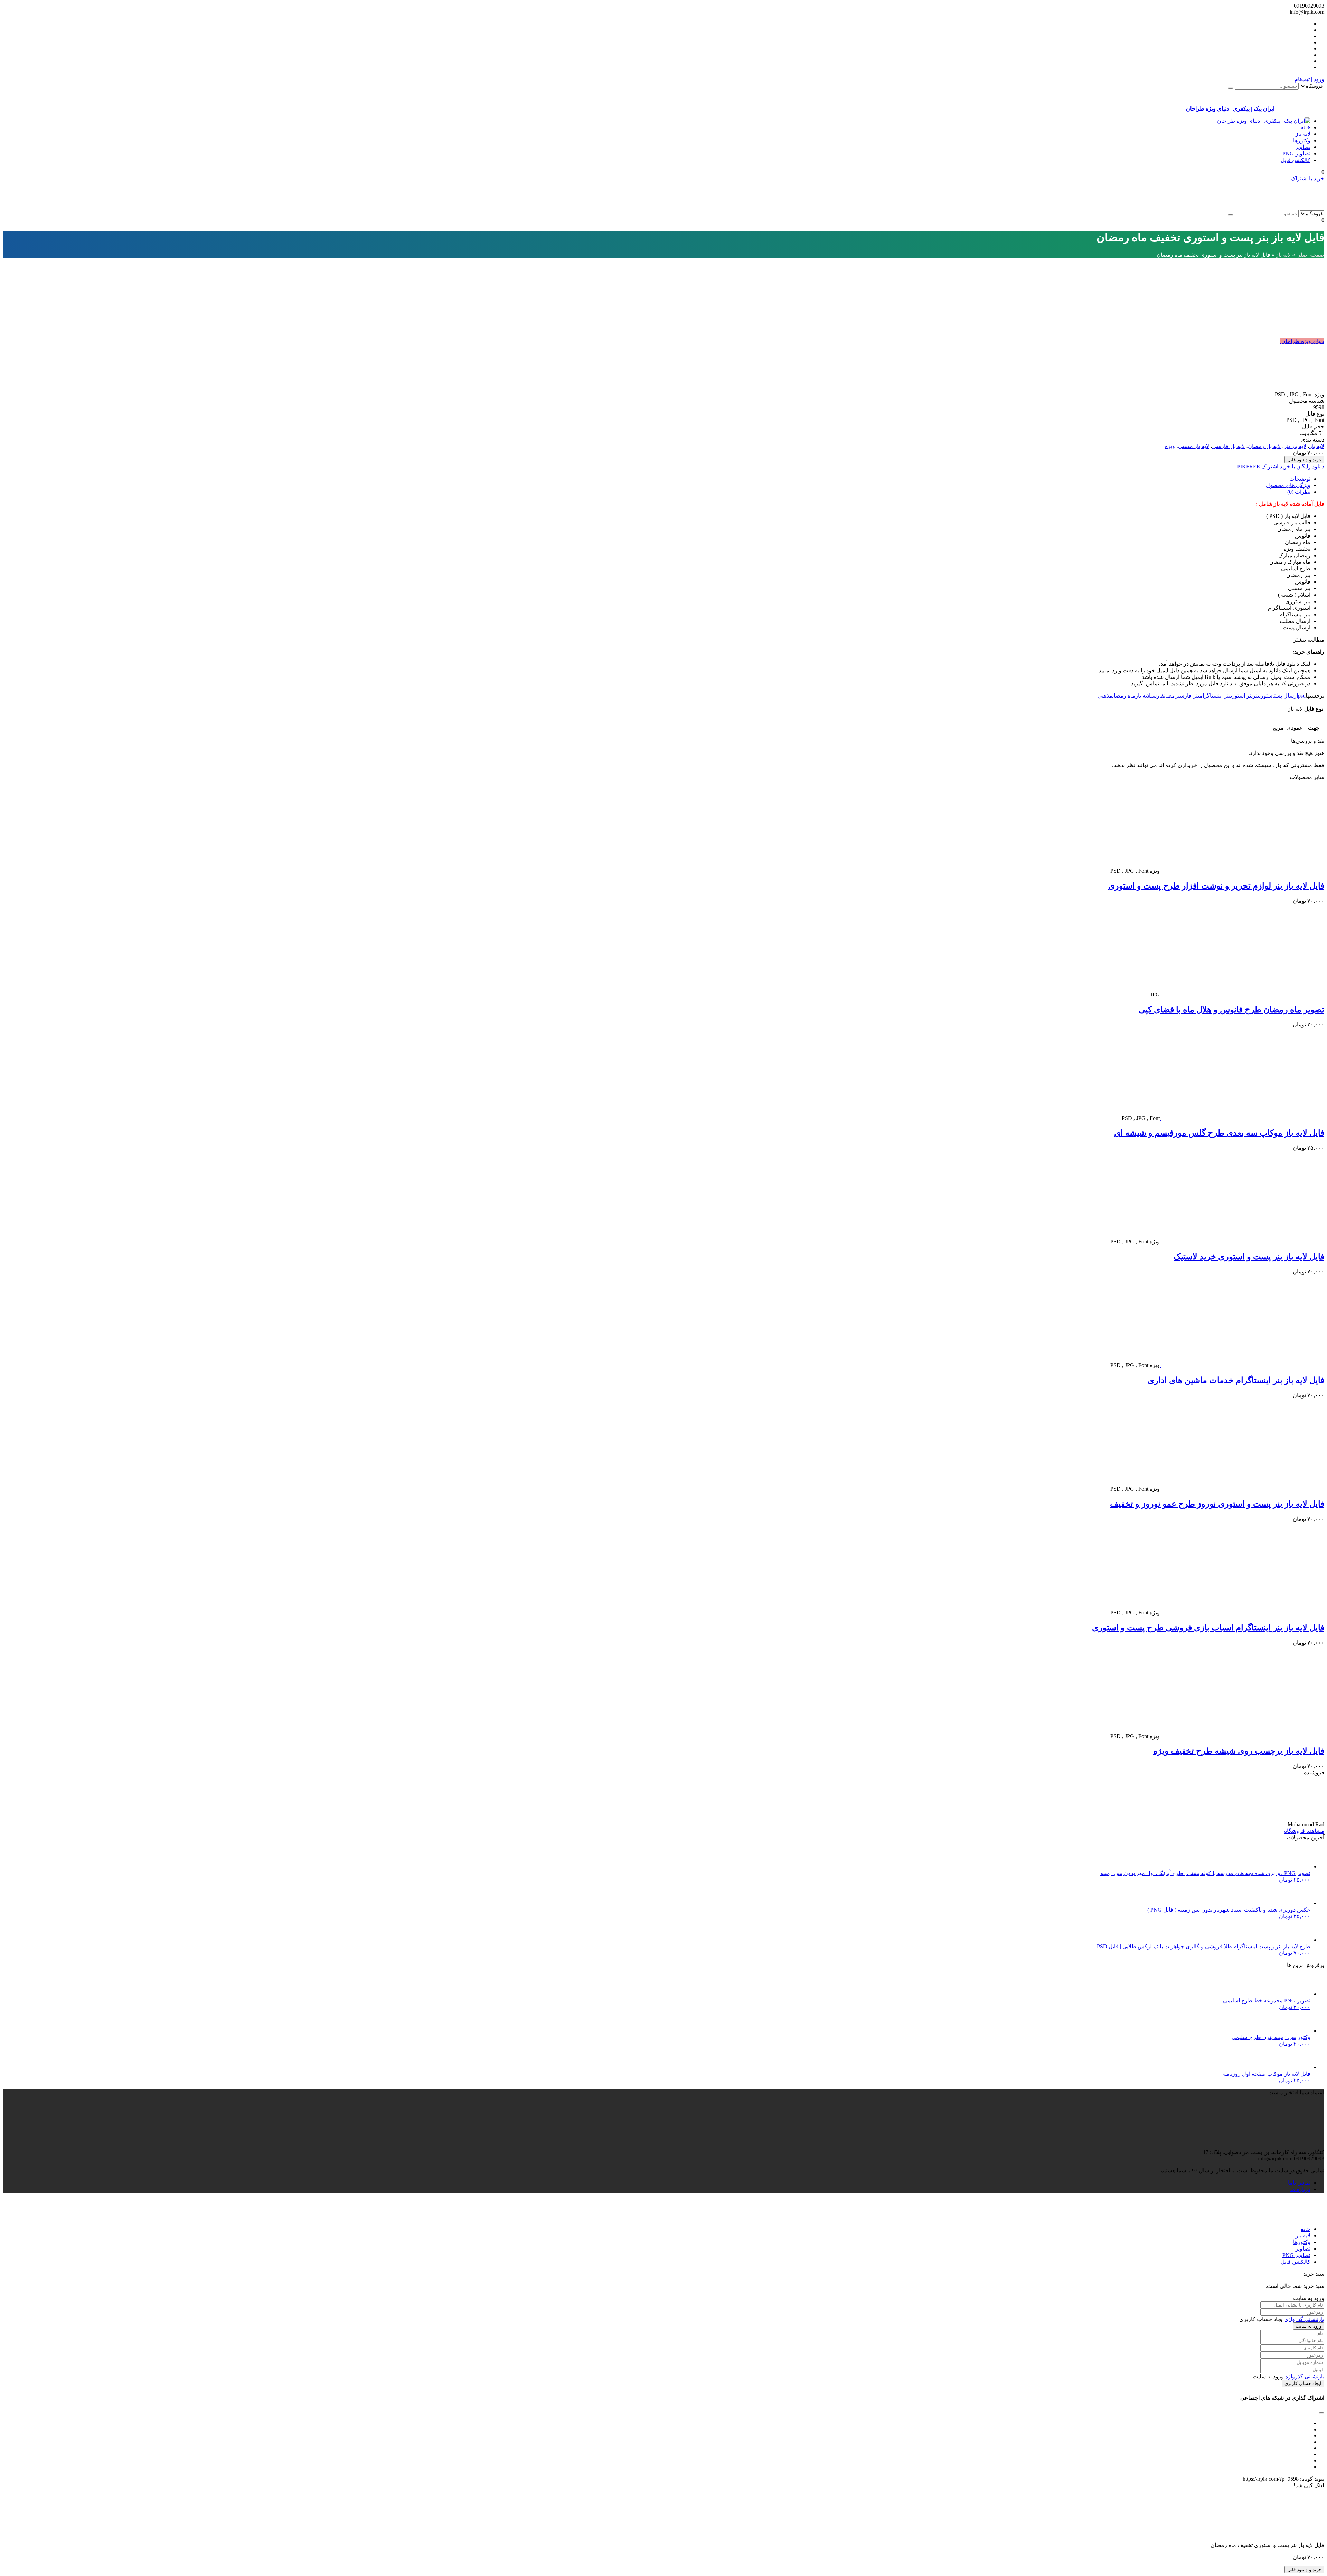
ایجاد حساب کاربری (1303, 2383)
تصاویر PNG (1296, 154)
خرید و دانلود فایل (1304, 460)
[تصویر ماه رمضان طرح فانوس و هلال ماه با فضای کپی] (1242, 995)
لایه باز (1303, 134)
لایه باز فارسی (1229, 446)
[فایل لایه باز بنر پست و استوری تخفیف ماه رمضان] (1222, 394)
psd (1302, 696)
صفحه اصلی (1310, 255)
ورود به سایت (1309, 2326)
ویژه (1170, 446)
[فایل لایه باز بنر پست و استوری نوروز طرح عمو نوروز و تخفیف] (1242, 1489)
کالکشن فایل (1296, 160)
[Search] (1231, 88)
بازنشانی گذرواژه (1305, 2319)
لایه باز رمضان (1264, 446)
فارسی (1157, 696)
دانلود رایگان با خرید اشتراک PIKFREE (1281, 467)
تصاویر (1303, 147)
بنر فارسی (1189, 696)
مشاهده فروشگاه (1304, 1831)
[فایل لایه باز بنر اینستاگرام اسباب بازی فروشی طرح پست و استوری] (1242, 1613)
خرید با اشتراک (1307, 178)
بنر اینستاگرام (1215, 696)
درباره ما (1300, 2189)
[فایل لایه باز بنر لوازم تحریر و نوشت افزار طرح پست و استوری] (1242, 871)
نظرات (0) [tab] (1299, 492)
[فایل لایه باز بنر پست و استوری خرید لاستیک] (1242, 1242)
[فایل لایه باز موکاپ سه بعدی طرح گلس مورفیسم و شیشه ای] (1242, 1118)
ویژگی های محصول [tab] (1288, 485)
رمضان (1171, 696)
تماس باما (1299, 2183)
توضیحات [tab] (1300, 479)
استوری (1267, 696)
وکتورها (1302, 140)
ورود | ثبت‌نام (1309, 79)
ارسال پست (1286, 696)
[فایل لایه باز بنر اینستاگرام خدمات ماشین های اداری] (1242, 1365)
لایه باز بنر (1295, 446)
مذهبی (1105, 696)
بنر (1256, 696)
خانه (1306, 127)
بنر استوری (1242, 696)
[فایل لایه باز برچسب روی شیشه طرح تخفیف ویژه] (1242, 1736)
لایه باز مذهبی (1194, 446)
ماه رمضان (1124, 696)
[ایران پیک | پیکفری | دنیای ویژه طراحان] (1264, 121)
